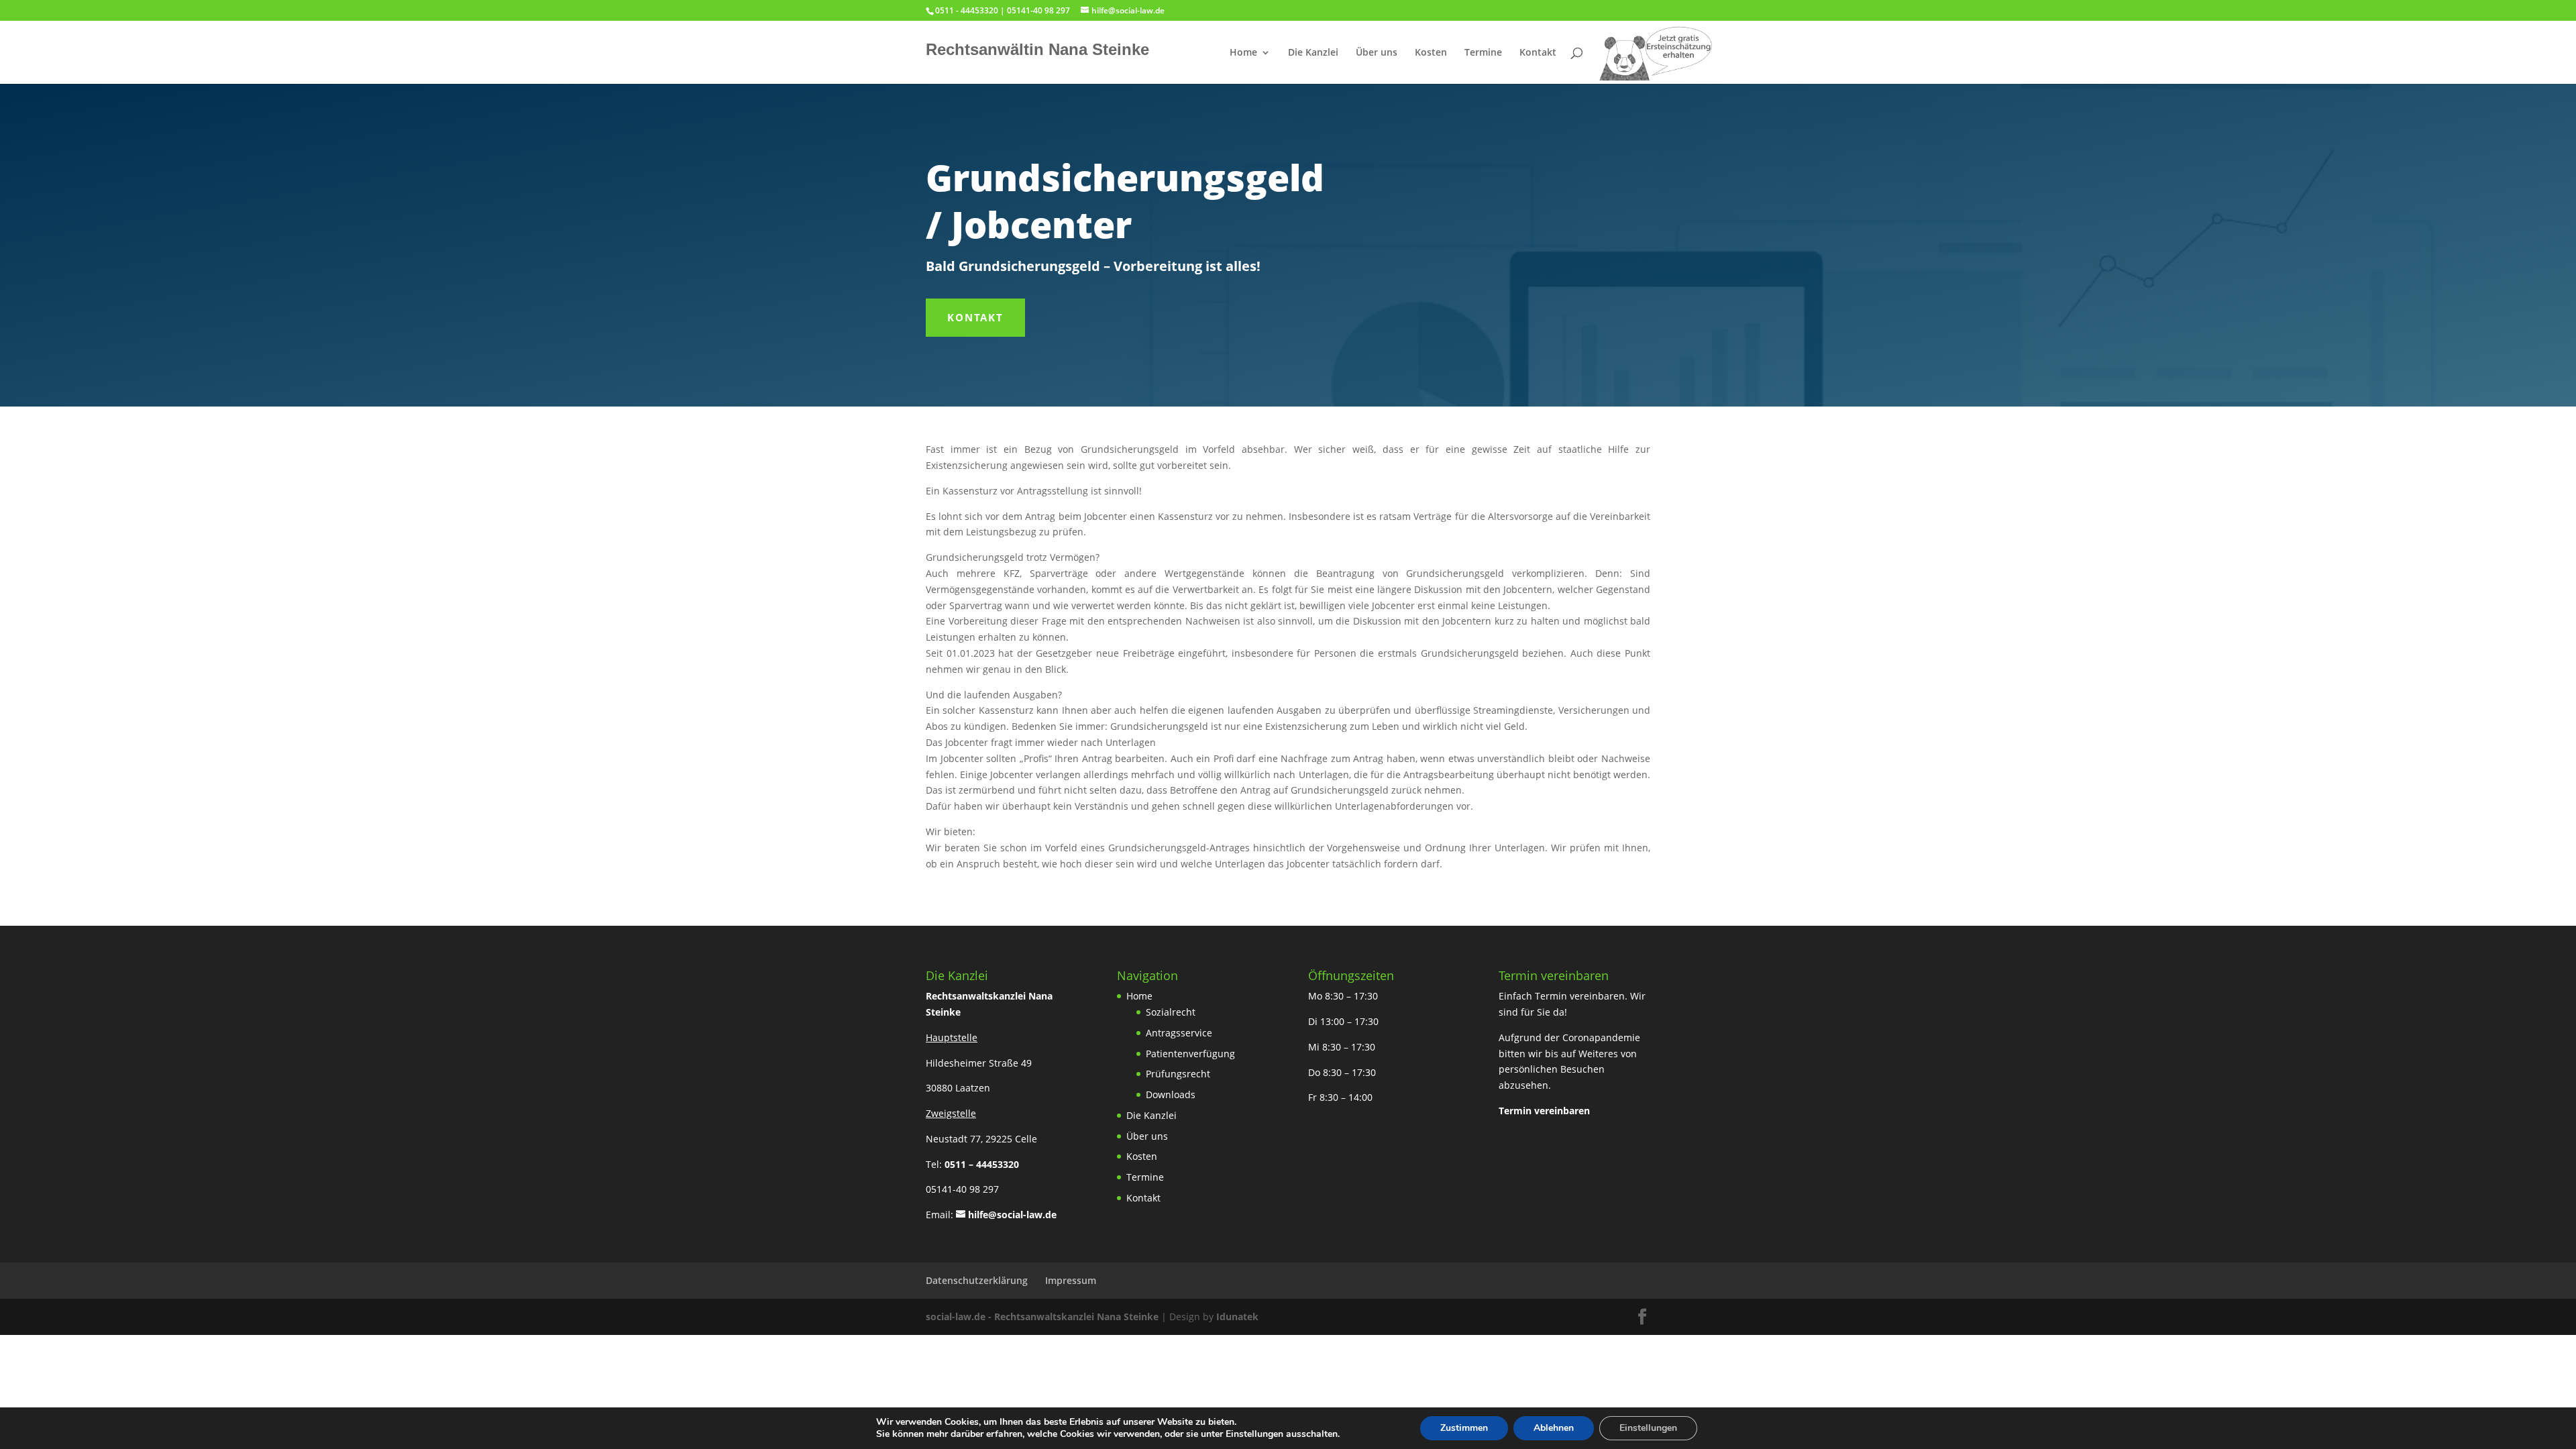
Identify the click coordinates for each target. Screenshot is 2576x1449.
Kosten (1431, 53)
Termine (1483, 53)
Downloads (1171, 1094)
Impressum (1071, 1280)
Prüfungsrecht (1178, 1074)
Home (1243, 53)
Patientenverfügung (1190, 1054)
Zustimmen (1464, 1428)
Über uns (1377, 53)
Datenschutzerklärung (977, 1280)
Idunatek (1237, 1317)
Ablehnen (1554, 1428)
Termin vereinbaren (1544, 1111)
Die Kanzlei (1313, 53)
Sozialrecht (1171, 1012)
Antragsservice (1179, 1033)
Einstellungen (1648, 1428)
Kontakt (1538, 53)
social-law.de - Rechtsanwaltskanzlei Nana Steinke (1043, 1317)
